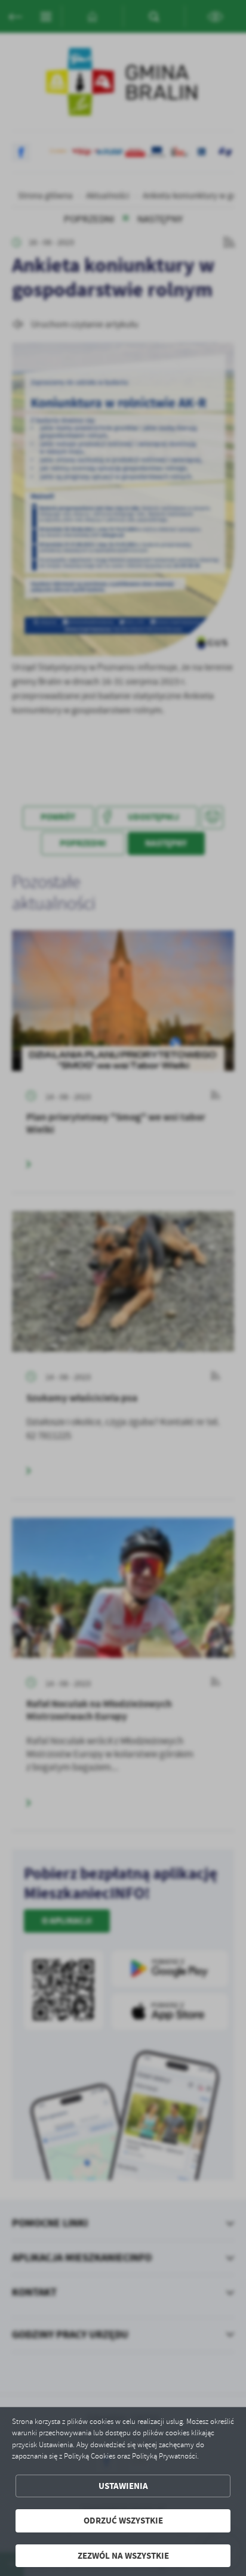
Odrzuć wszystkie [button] (123, 2521)
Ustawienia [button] (123, 2486)
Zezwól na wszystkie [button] (123, 2556)
